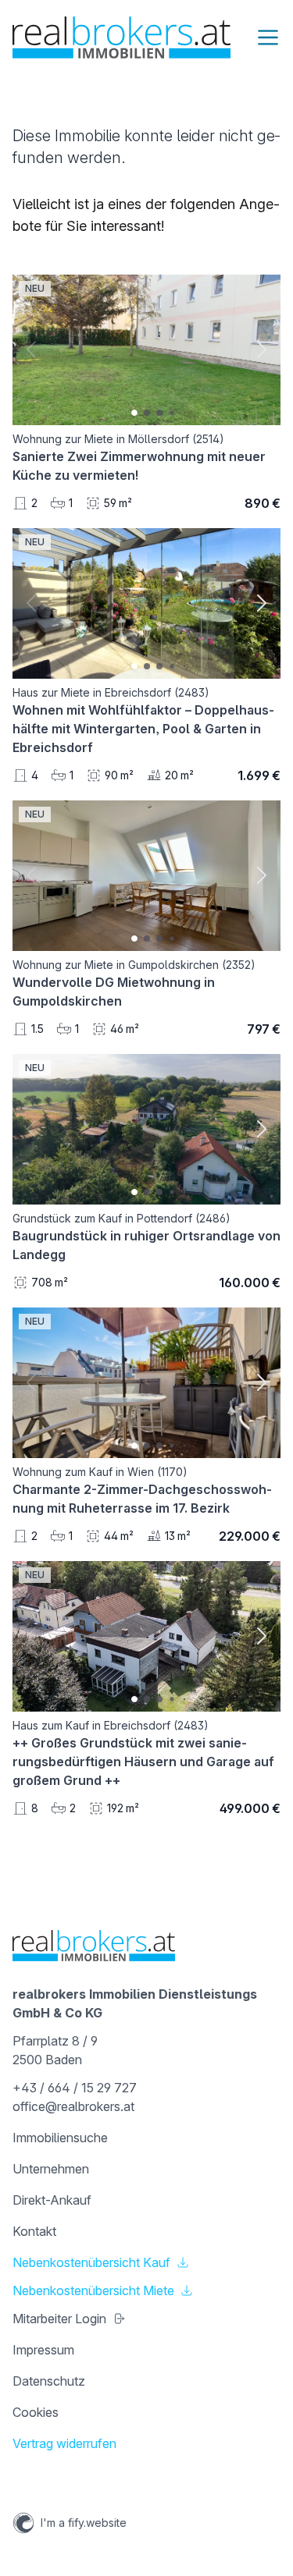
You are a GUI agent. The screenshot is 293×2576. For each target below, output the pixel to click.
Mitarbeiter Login (59, 2319)
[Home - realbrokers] (121, 37)
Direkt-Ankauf (52, 2200)
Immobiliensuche (60, 2138)
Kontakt (34, 2231)
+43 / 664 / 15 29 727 (75, 2088)
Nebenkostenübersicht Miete (93, 2290)
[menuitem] (146, 2138)
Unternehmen (51, 2169)
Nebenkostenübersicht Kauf (91, 2262)
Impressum (43, 2350)
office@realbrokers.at (73, 2106)
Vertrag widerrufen (64, 2443)
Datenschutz (49, 2381)
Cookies (36, 2412)
